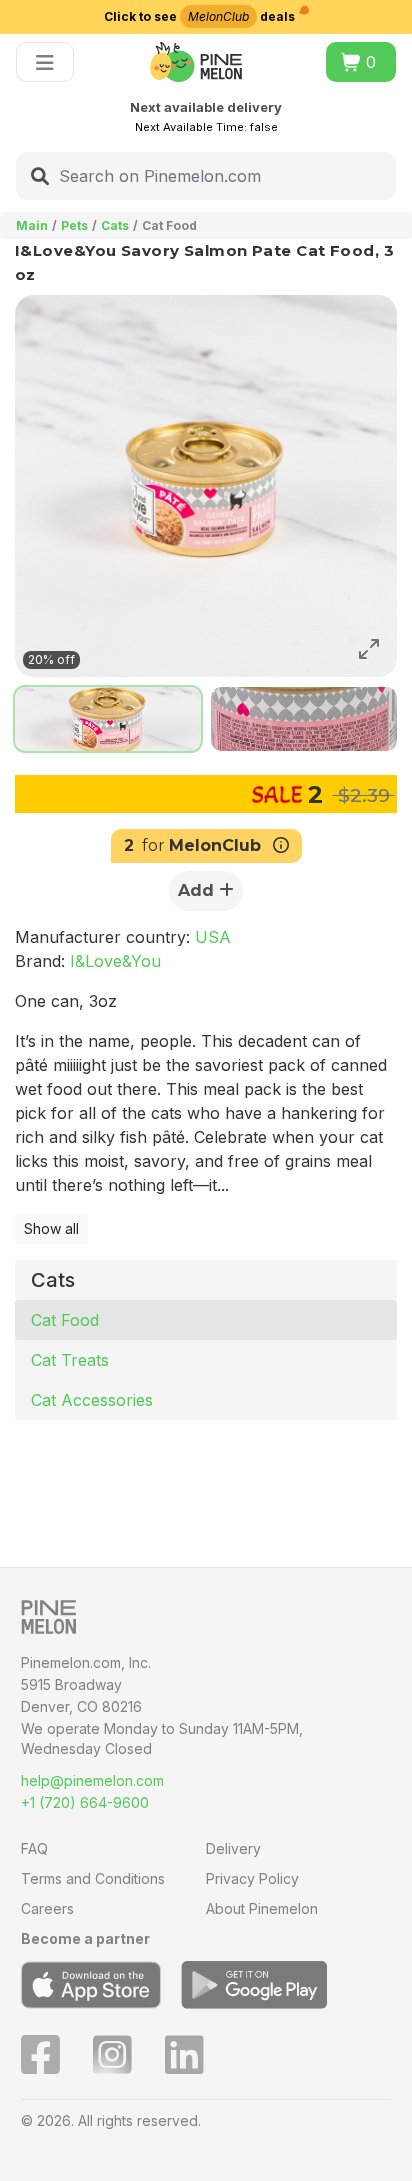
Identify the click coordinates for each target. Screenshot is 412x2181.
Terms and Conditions (93, 1878)
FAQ (34, 1848)
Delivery (233, 1848)
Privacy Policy (252, 1878)
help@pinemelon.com (92, 1780)
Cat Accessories (92, 1400)
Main (32, 225)
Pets (74, 225)
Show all (51, 1228)
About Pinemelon (262, 1908)
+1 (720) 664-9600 (85, 1802)
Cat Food (65, 1320)
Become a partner (85, 1938)
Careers (47, 1908)
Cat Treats (70, 1360)
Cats (115, 225)
